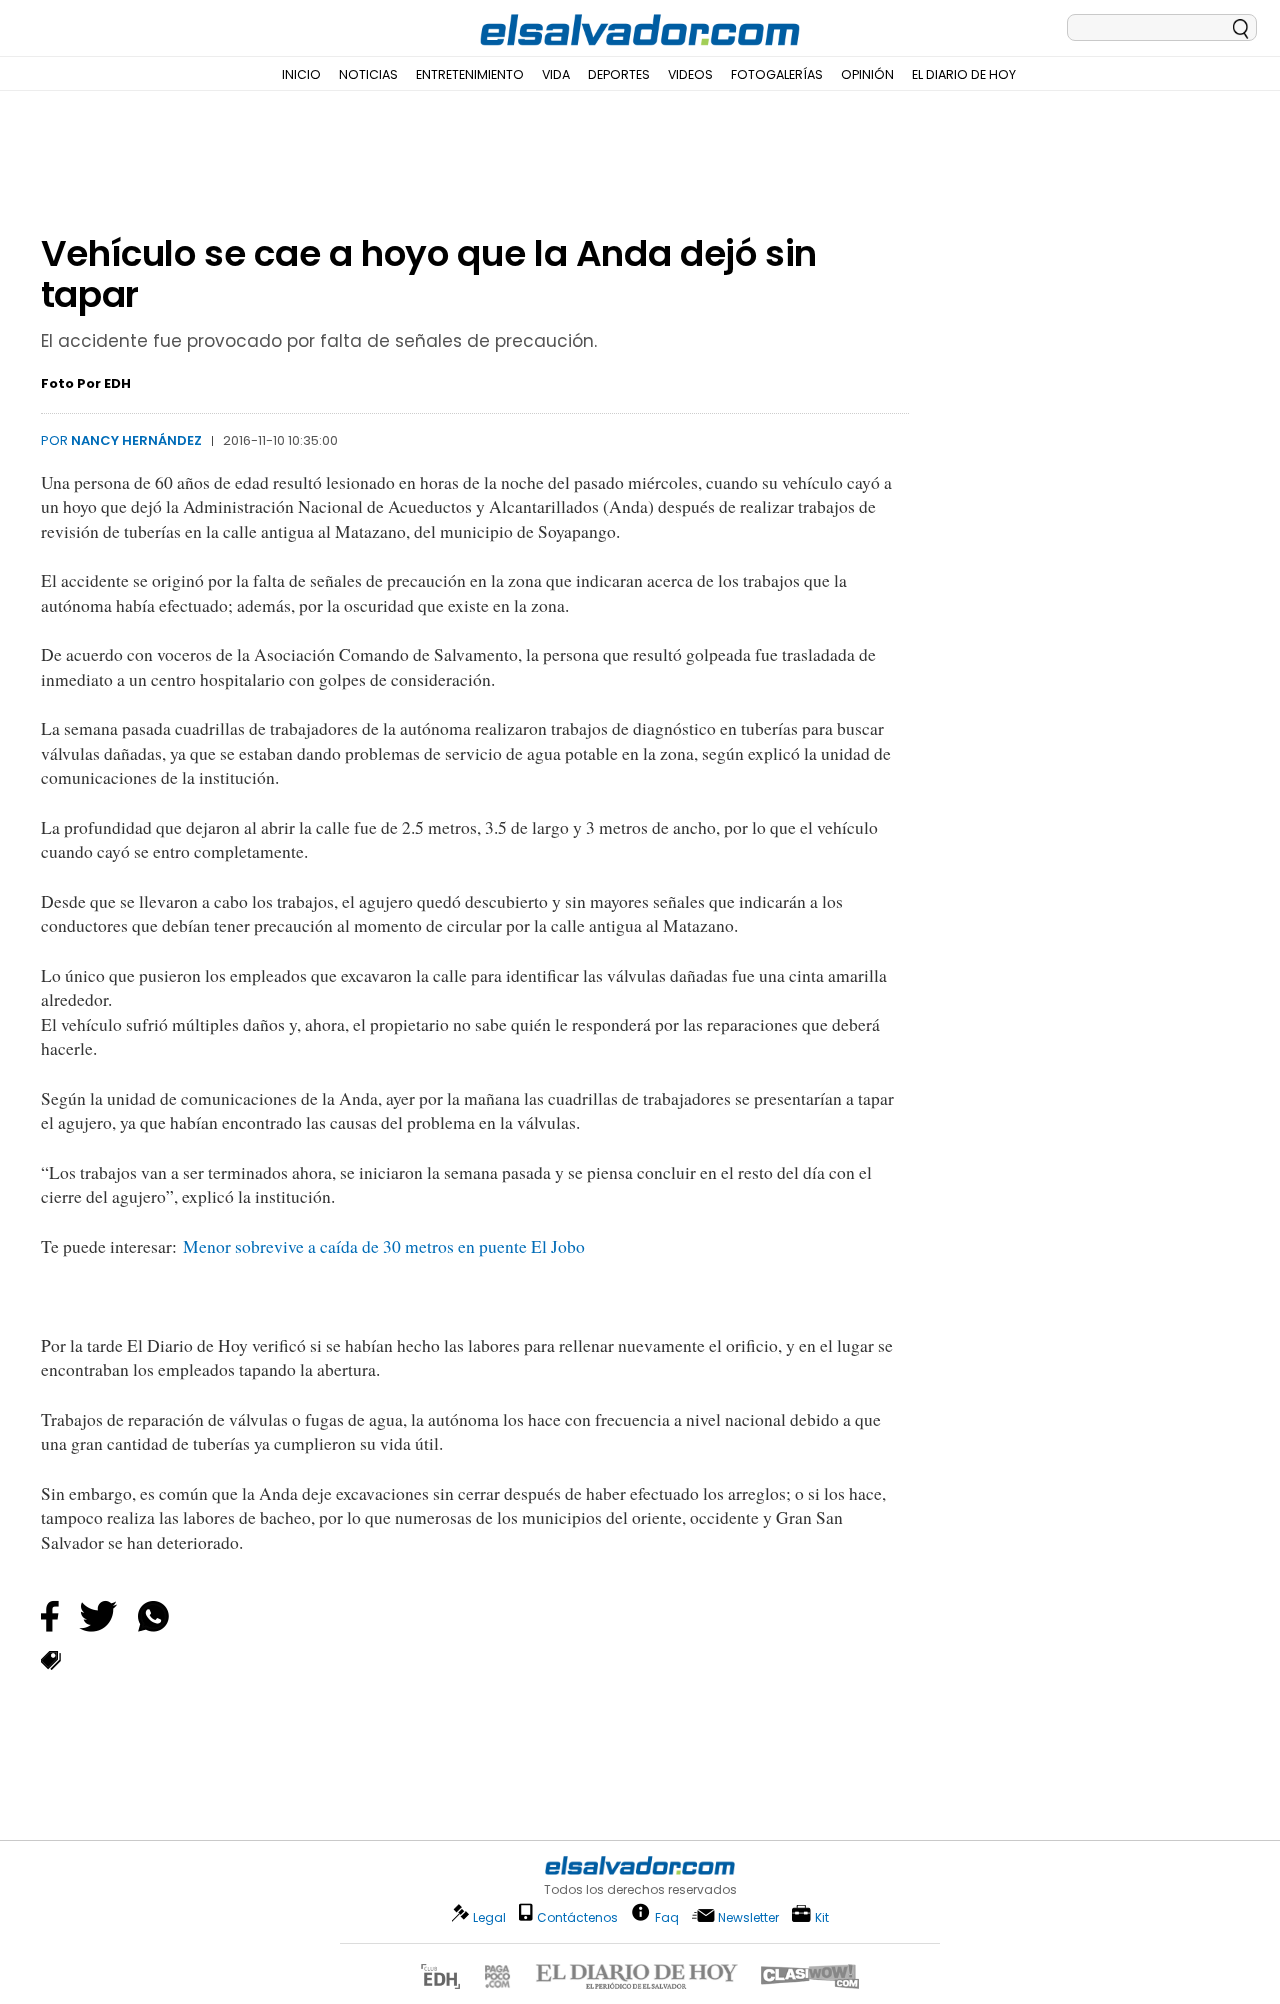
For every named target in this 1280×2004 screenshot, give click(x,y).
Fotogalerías (777, 74)
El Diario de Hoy (964, 74)
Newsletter (748, 1917)
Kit (822, 1916)
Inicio (301, 74)
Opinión (867, 74)
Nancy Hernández (136, 440)
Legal (489, 1917)
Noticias (368, 74)
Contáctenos (577, 1917)
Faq (667, 1916)
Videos (690, 74)
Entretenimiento (470, 74)
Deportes (619, 74)
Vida (556, 74)
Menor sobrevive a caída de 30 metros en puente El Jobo (381, 1246)
